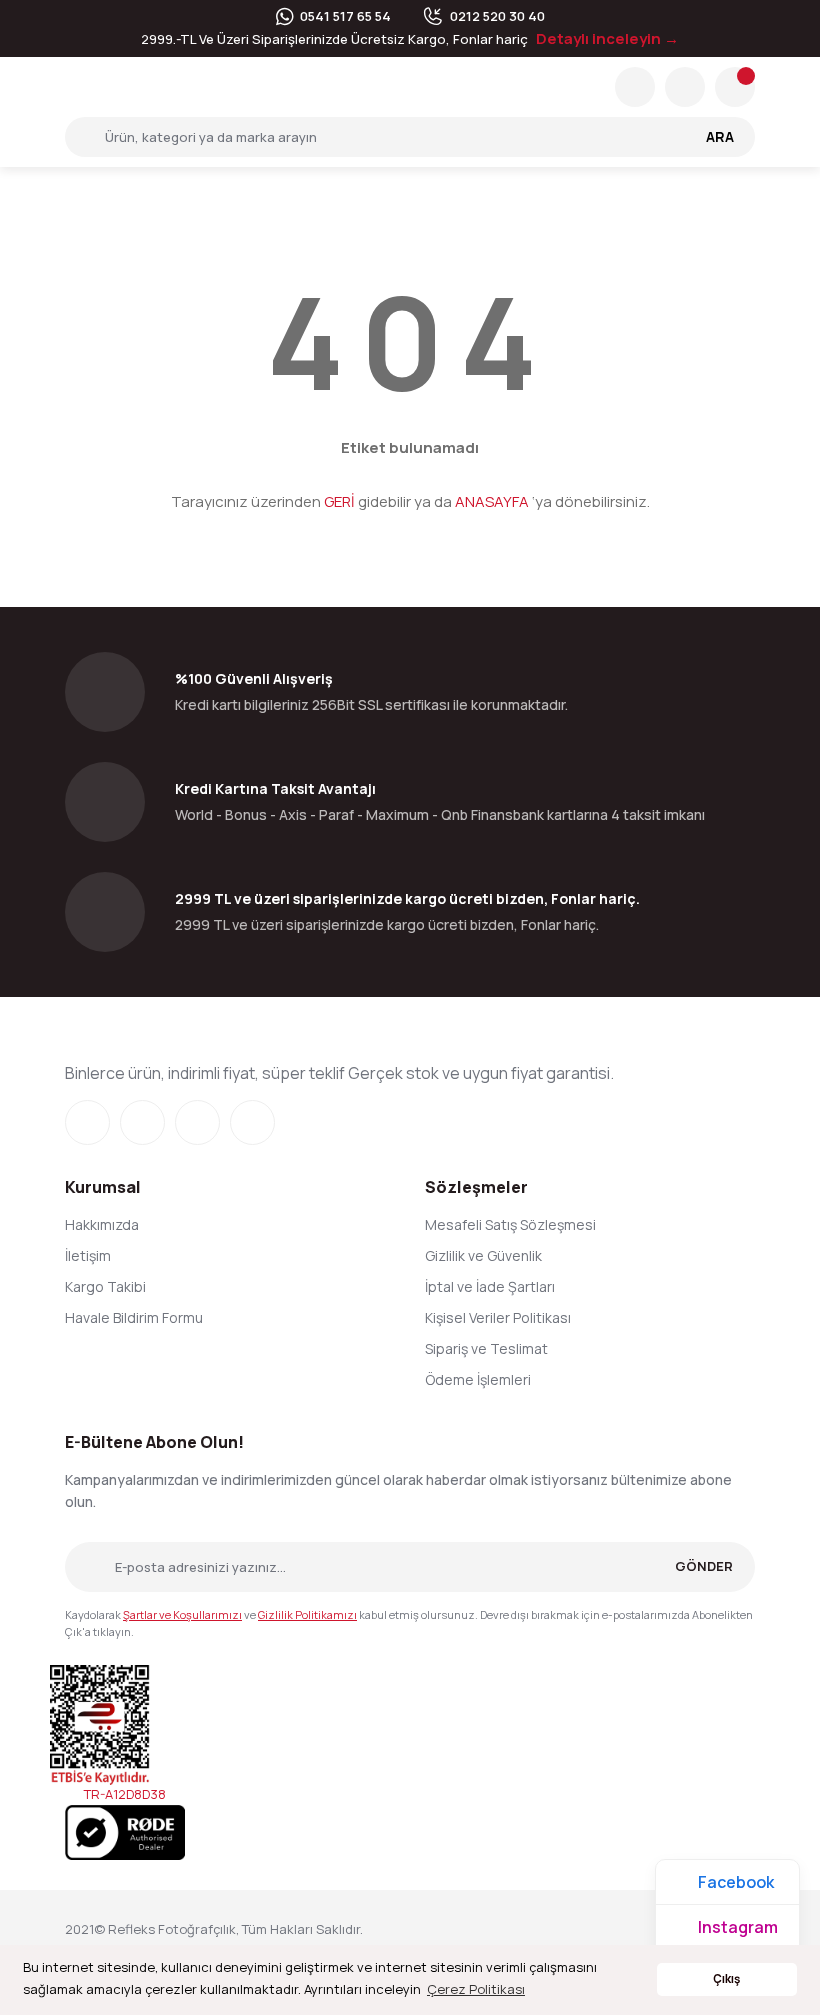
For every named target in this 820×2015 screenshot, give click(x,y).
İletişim (88, 1255)
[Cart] (735, 87)
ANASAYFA (492, 501)
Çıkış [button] (726, 1979)
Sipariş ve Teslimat (486, 1348)
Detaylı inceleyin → (607, 38)
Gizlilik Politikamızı (307, 1614)
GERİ (339, 501)
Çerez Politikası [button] (476, 1989)
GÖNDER (704, 1566)
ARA (720, 136)
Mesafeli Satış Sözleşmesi (510, 1224)
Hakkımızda (102, 1224)
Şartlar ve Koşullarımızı (182, 1614)
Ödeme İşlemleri (478, 1379)
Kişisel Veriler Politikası (498, 1317)
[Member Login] (685, 87)
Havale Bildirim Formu (134, 1317)
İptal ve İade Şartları (490, 1286)
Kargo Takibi (105, 1286)
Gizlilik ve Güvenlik (483, 1255)
